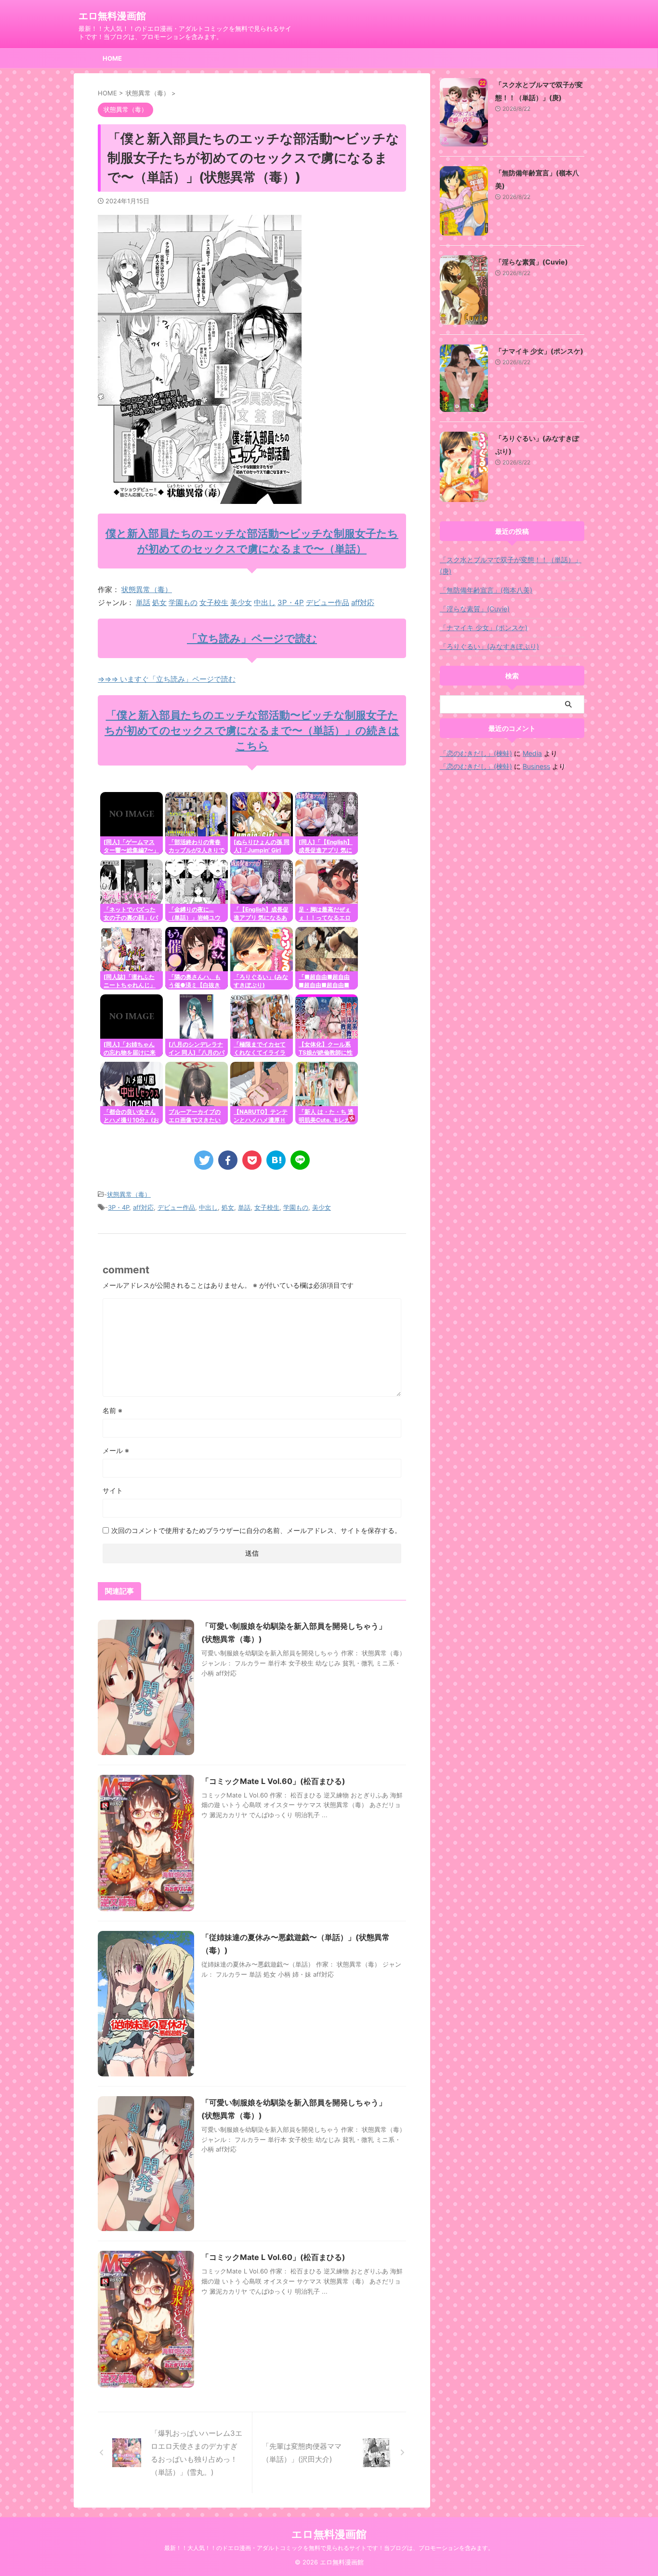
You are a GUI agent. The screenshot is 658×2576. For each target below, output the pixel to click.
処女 (159, 602)
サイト (113, 1490)
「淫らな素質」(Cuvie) (532, 262)
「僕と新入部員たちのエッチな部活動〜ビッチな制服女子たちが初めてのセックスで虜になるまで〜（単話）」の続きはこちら (252, 730)
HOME (112, 58)
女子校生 (214, 602)
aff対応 (363, 602)
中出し (265, 602)
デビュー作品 (328, 602)
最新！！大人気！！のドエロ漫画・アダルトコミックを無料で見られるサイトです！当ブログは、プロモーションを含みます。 (329, 2548)
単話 (143, 602)
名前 (112, 1410)
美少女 (241, 602)
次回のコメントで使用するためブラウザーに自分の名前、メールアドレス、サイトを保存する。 (256, 1530)
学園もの (183, 602)
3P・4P (291, 602)
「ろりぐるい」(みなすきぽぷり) (489, 646)
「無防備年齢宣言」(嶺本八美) (486, 590)
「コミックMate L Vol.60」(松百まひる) (273, 1781)
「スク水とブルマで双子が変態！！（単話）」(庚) (511, 565)
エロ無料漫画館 (112, 16)
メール (116, 1450)
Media (532, 753)
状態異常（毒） (147, 589)
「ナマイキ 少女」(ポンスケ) (539, 351)
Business (536, 766)
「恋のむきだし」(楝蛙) (476, 753)
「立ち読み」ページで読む (252, 638)
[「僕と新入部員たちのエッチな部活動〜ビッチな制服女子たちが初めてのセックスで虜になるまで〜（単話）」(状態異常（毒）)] (276, 1160)
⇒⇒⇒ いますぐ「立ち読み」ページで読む (167, 679)
